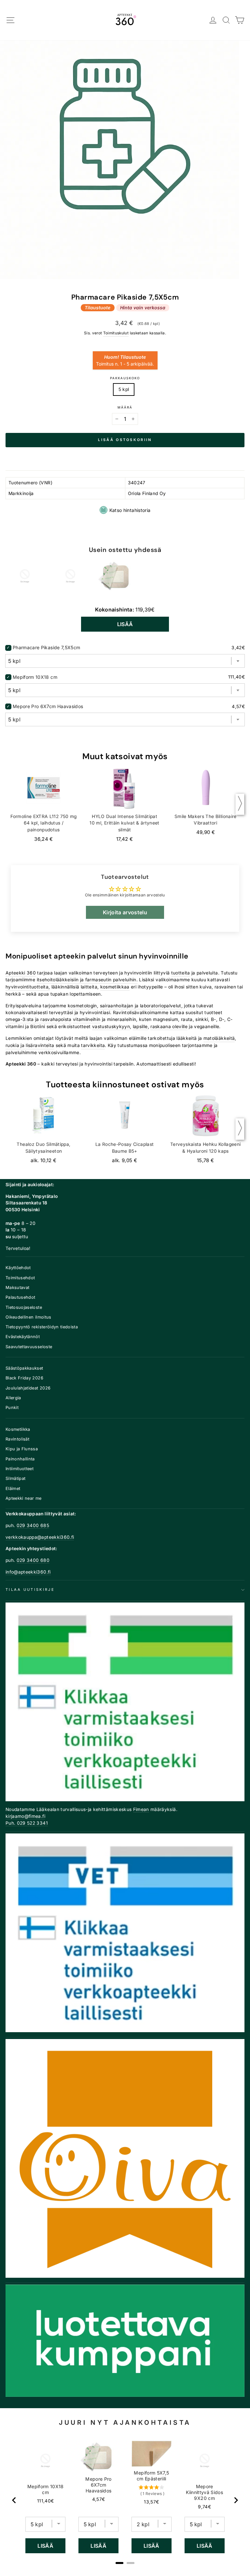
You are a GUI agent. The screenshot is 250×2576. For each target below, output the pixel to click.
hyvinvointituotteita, (28, 987)
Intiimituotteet (20, 1469)
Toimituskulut (116, 333)
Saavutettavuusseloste (29, 1347)
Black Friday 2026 (24, 1378)
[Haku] (226, 20)
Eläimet (13, 1489)
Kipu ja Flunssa (22, 1449)
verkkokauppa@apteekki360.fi (40, 1537)
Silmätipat (15, 1478)
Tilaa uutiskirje (30, 1590)
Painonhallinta (20, 1459)
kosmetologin (82, 1006)
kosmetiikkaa (115, 987)
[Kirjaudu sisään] (213, 20)
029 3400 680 (33, 1560)
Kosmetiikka (18, 1429)
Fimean (141, 1809)
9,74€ (204, 2507)
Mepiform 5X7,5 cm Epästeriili (151, 2476)
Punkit (12, 1408)
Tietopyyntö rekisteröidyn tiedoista (42, 1327)
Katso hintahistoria (130, 510)
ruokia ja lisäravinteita (30, 1045)
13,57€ (151, 2502)
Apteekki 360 (21, 973)
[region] (125, 2500)
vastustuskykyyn (111, 1026)
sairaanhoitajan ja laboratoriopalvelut (141, 1006)
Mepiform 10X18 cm (35, 677)
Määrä (125, 407)
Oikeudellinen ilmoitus (28, 1317)
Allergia (13, 1398)
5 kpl (124, 389)
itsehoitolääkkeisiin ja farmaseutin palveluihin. (87, 980)
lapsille (140, 1026)
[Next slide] (236, 2500)
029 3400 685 (33, 1525)
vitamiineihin (87, 1019)
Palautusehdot (21, 1297)
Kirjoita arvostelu (125, 912)
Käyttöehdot (18, 1268)
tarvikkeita (93, 1045)
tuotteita (181, 973)
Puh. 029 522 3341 (27, 1823)
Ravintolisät (17, 1439)
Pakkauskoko (125, 378)
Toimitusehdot (20, 1278)
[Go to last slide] (14, 2500)
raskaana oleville (169, 1026)
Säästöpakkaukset (24, 1368)
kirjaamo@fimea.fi (25, 1816)
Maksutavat (17, 1288)
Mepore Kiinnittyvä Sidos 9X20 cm (204, 2492)
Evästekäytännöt (23, 1337)
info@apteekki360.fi (28, 1572)
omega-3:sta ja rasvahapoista (39, 1019)
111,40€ (45, 2501)
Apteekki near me (24, 1498)
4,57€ (99, 2499)
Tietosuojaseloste (24, 1307)
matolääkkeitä (219, 1038)
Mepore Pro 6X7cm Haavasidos (48, 706)
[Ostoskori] (240, 20)
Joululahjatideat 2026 (28, 1388)
